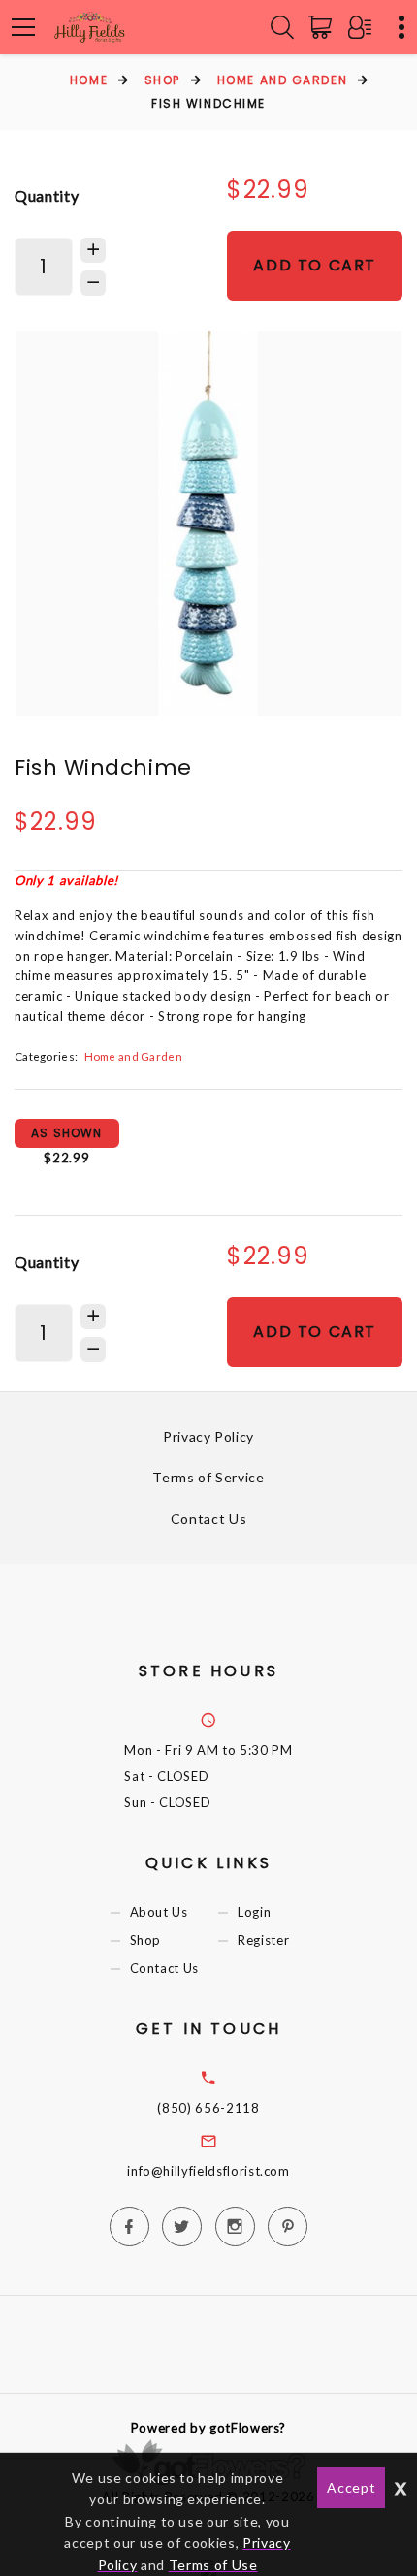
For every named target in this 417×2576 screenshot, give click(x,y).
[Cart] (324, 27)
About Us (159, 1912)
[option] (208, 524)
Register (263, 1940)
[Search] (282, 27)
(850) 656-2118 (208, 2108)
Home (89, 80)
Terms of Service (208, 1477)
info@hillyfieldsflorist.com (208, 2171)
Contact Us (209, 1519)
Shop (162, 80)
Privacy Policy (208, 1436)
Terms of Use (213, 2565)
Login (254, 1912)
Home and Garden (282, 80)
